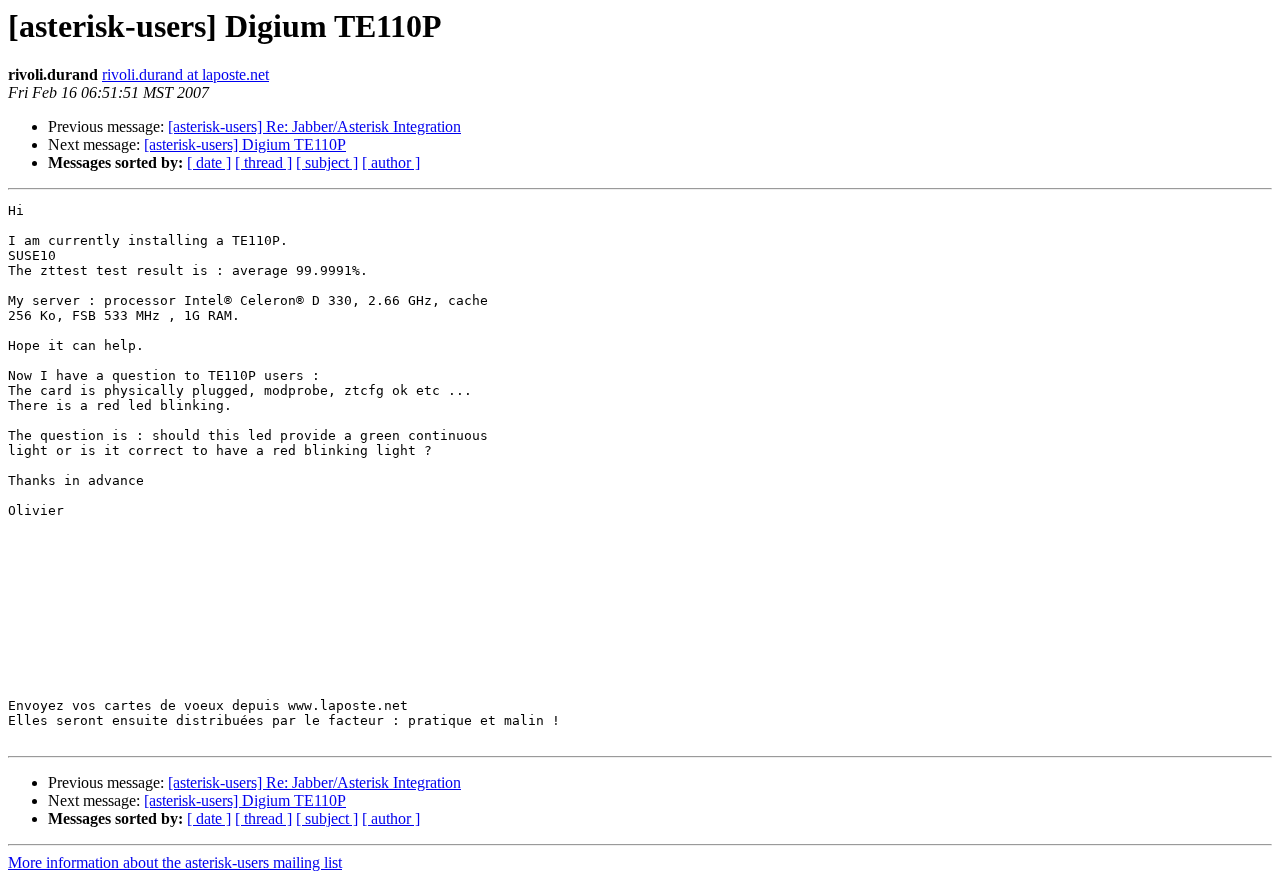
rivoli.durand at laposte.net (185, 74)
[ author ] (391, 162)
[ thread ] (263, 162)
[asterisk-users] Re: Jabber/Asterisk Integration (314, 126)
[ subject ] (327, 162)
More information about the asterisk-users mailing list (175, 862)
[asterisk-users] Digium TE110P (245, 144)
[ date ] (209, 162)
